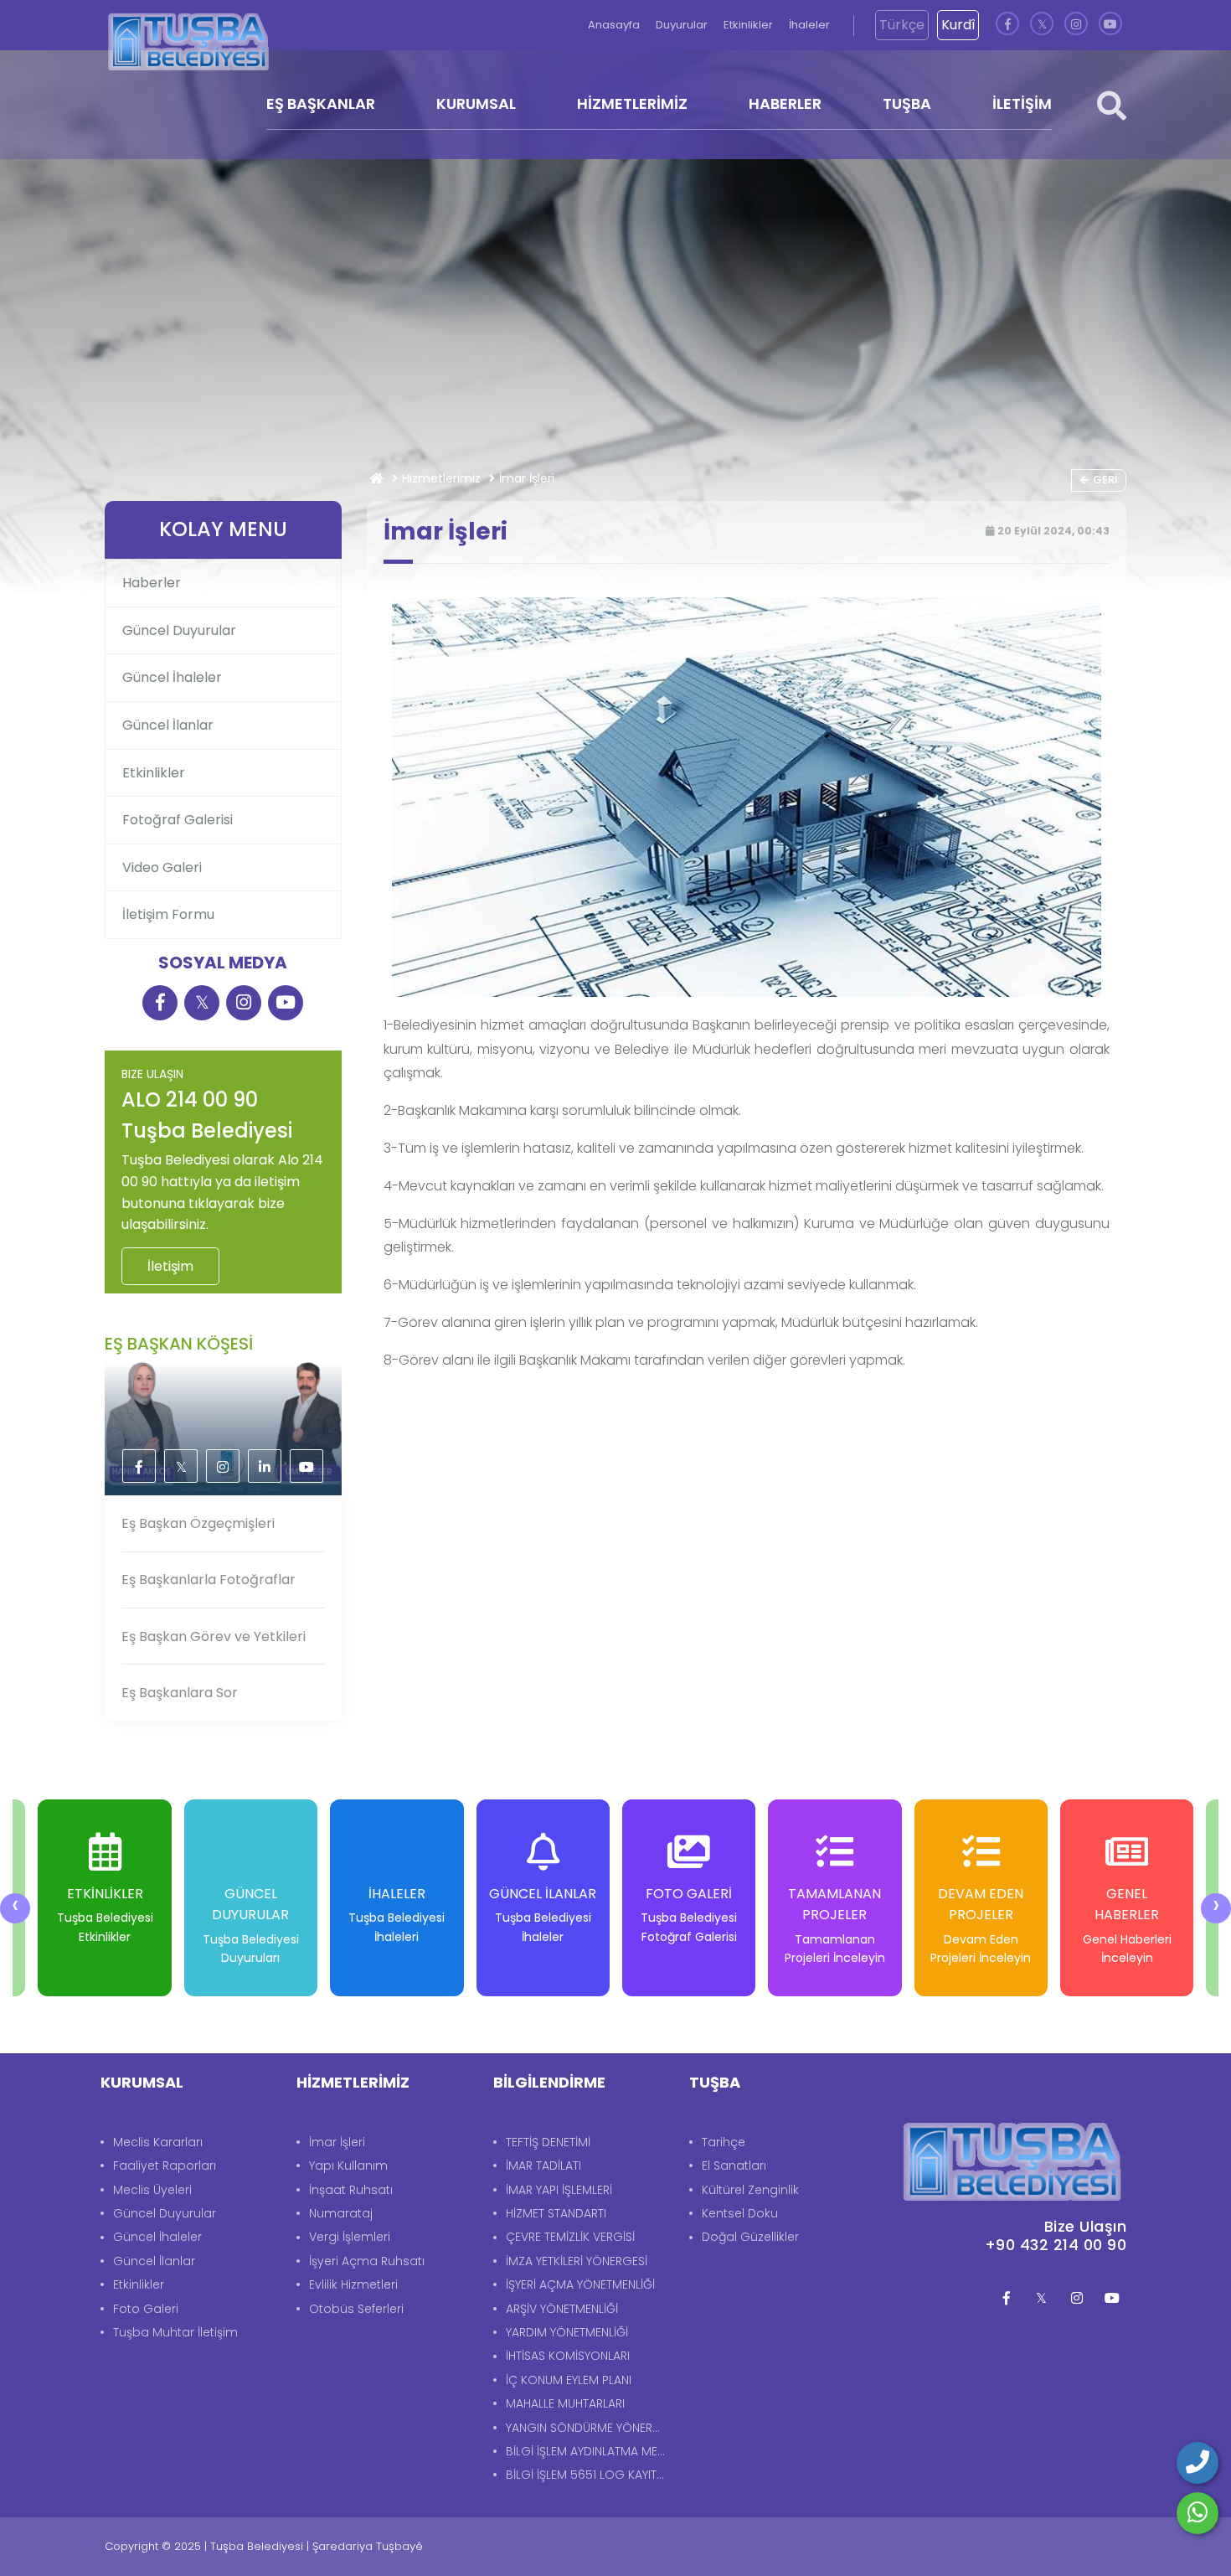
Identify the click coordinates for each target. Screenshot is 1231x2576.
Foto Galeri (146, 2309)
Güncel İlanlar (168, 725)
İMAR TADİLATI (543, 2166)
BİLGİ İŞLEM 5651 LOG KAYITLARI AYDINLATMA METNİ (589, 2475)
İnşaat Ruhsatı (351, 2190)
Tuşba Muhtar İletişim (175, 2332)
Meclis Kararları (158, 2142)
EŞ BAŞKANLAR (321, 103)
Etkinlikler (749, 25)
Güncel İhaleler (172, 677)
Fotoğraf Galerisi (178, 820)
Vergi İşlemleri (350, 2237)
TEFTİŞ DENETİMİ (548, 2142)
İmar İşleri (337, 2142)
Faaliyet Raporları (165, 2166)
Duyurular (683, 25)
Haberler (152, 583)
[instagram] (1076, 25)
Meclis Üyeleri (152, 2190)
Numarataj (341, 2213)
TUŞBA (907, 103)
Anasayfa (615, 25)
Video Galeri (162, 867)
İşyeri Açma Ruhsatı (367, 2261)
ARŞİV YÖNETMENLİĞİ (562, 2309)
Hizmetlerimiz (441, 478)
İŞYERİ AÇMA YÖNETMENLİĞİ (580, 2284)
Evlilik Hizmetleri (353, 2284)
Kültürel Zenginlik (750, 2190)
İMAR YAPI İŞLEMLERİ (559, 2190)
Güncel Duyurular (179, 630)
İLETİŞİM (1022, 103)
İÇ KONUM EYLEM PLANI (569, 2380)
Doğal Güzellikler (750, 2237)
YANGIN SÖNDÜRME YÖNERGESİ (589, 2428)
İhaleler (809, 25)
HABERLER (785, 103)
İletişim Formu (168, 914)
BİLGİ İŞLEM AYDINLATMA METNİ (589, 2451)
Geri (1105, 480)
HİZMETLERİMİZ (632, 103)
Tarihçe (724, 2142)
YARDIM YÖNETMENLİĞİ (567, 2332)
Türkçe (902, 25)
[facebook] (1007, 25)
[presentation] (15, 1908)
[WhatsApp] (1198, 2513)
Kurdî (958, 25)
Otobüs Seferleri (356, 2309)
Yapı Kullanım (348, 2166)
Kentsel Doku (740, 2213)
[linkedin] (265, 1467)
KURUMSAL (476, 103)
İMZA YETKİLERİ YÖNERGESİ (577, 2261)
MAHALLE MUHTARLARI (565, 2403)
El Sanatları (734, 2166)
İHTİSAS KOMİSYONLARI (568, 2356)
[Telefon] (1198, 2463)
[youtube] (1110, 25)
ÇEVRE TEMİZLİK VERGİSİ (570, 2237)
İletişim (170, 1266)
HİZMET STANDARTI (556, 2213)
